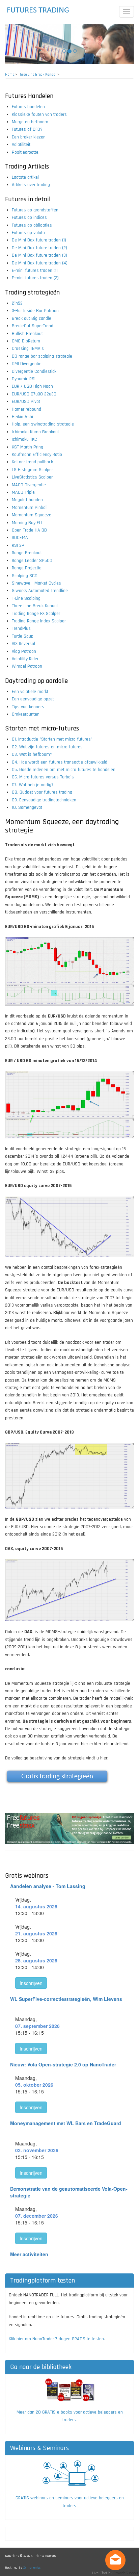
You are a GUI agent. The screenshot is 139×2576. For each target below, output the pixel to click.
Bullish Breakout (27, 334)
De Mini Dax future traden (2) (39, 248)
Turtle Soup (23, 636)
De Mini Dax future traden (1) (39, 240)
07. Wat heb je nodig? (33, 785)
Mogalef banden (27, 500)
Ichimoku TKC (24, 439)
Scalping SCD (25, 576)
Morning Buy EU (27, 523)
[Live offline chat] (115, 2560)
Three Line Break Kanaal (37, 75)
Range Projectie (27, 568)
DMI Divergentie (27, 364)
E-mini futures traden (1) (35, 271)
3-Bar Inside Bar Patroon (35, 311)
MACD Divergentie (29, 485)
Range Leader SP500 (32, 561)
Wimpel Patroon (27, 666)
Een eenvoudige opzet (33, 699)
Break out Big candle (32, 318)
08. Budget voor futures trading (42, 792)
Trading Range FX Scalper (36, 614)
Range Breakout (27, 553)
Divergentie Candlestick (34, 371)
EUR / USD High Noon (32, 386)
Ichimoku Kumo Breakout (35, 432)
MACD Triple (23, 492)
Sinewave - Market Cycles (36, 583)
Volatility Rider (25, 659)
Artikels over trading (31, 185)
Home (10, 75)
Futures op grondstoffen (35, 210)
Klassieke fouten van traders (39, 114)
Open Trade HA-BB (29, 530)
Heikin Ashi (22, 417)
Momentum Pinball (30, 508)
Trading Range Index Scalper (39, 621)
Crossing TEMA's (28, 349)
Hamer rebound (26, 409)
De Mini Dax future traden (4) (40, 263)
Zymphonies (32, 2568)
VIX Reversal (23, 644)
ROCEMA (20, 538)
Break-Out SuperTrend (33, 326)
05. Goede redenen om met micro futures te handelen (64, 770)
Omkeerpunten (26, 714)
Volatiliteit (21, 145)
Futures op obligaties (32, 225)
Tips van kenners (28, 707)
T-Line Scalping (26, 598)
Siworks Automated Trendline (40, 591)
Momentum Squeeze (32, 515)
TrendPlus (21, 628)
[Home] (38, 10)
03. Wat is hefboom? (32, 754)
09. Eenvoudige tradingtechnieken (44, 800)
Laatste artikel (25, 177)
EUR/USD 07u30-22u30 (34, 394)
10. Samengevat (27, 807)
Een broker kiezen (29, 137)
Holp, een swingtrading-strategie (43, 424)
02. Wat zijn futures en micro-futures (47, 747)
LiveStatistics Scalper (32, 477)
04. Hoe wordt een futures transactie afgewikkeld (60, 762)
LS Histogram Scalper (32, 470)
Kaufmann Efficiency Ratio (37, 455)
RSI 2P (18, 545)
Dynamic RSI (24, 379)
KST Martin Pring (27, 447)
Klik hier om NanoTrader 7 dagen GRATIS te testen (56, 2339)
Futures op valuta (28, 233)
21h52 (17, 303)
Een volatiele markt (30, 692)
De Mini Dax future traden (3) (39, 255)
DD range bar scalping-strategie (42, 356)
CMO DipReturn (26, 341)
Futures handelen (28, 107)
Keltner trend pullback (32, 462)
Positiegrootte (25, 152)
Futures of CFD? (27, 129)
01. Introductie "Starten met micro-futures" (52, 739)
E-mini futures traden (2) (35, 278)
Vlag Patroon (24, 651)
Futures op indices (29, 217)
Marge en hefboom (30, 122)
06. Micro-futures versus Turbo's (43, 777)
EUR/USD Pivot (26, 402)
